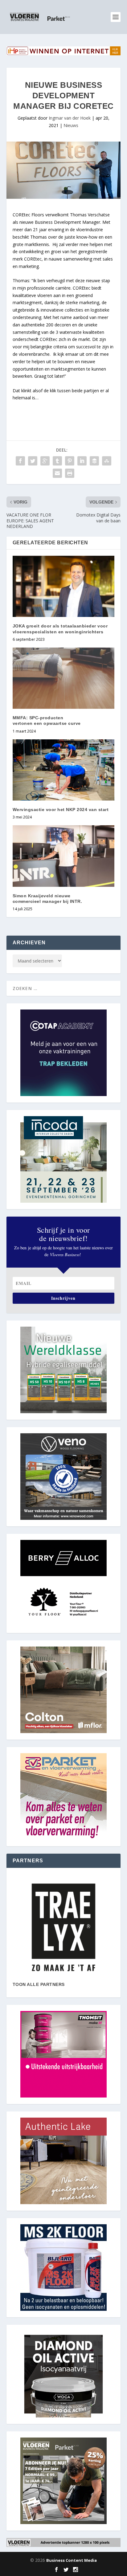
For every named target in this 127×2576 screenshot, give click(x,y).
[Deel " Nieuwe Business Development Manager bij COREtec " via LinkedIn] (82, 461)
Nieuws (71, 125)
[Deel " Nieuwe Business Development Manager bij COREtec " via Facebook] (20, 461)
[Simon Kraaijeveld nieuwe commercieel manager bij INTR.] (64, 856)
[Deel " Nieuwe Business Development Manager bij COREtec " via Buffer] (94, 461)
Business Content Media (72, 2560)
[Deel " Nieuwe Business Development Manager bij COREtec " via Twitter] (33, 461)
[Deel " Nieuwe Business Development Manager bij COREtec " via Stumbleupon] (107, 461)
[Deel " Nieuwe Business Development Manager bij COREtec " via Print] (70, 473)
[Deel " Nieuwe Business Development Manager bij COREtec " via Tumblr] (57, 461)
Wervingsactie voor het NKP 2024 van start (61, 810)
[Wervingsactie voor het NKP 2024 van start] (64, 770)
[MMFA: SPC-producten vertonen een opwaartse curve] (64, 678)
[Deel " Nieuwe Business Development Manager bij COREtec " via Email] (57, 473)
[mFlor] (64, 1927)
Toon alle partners (39, 1984)
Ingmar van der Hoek (70, 118)
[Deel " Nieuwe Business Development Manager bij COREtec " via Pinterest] (70, 461)
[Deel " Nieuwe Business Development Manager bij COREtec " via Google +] (45, 461)
